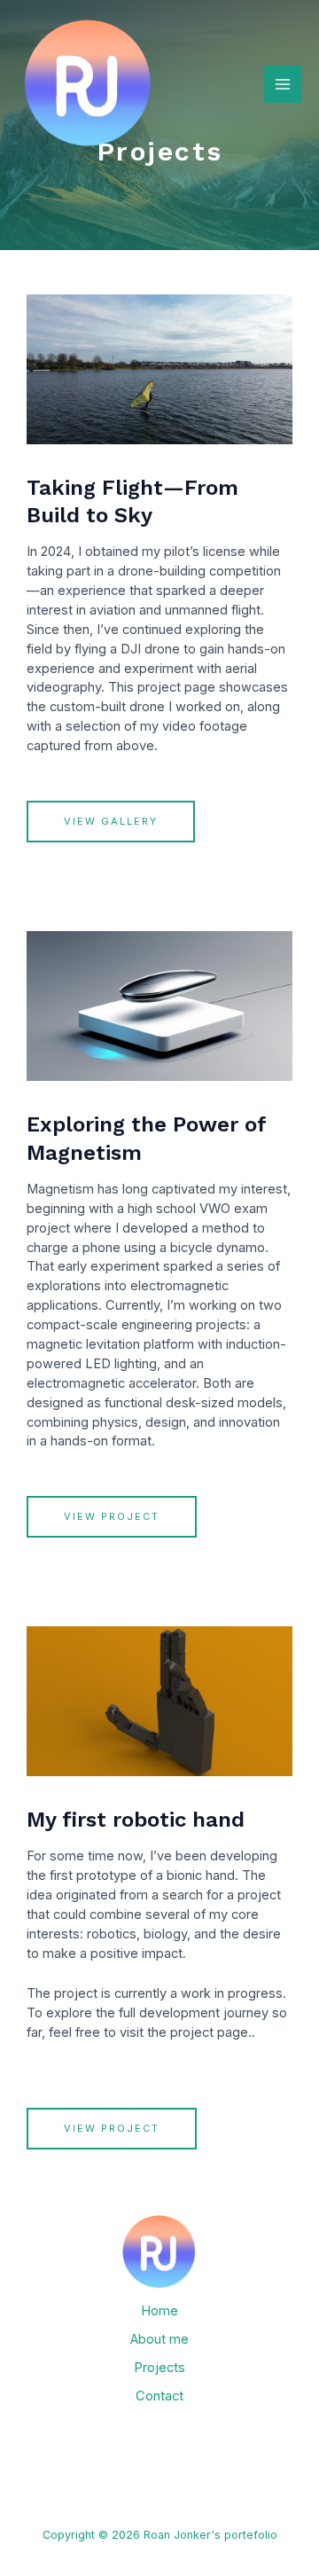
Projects (159, 2368)
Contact (159, 2396)
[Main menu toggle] (283, 84)
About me (159, 2339)
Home (159, 2311)
